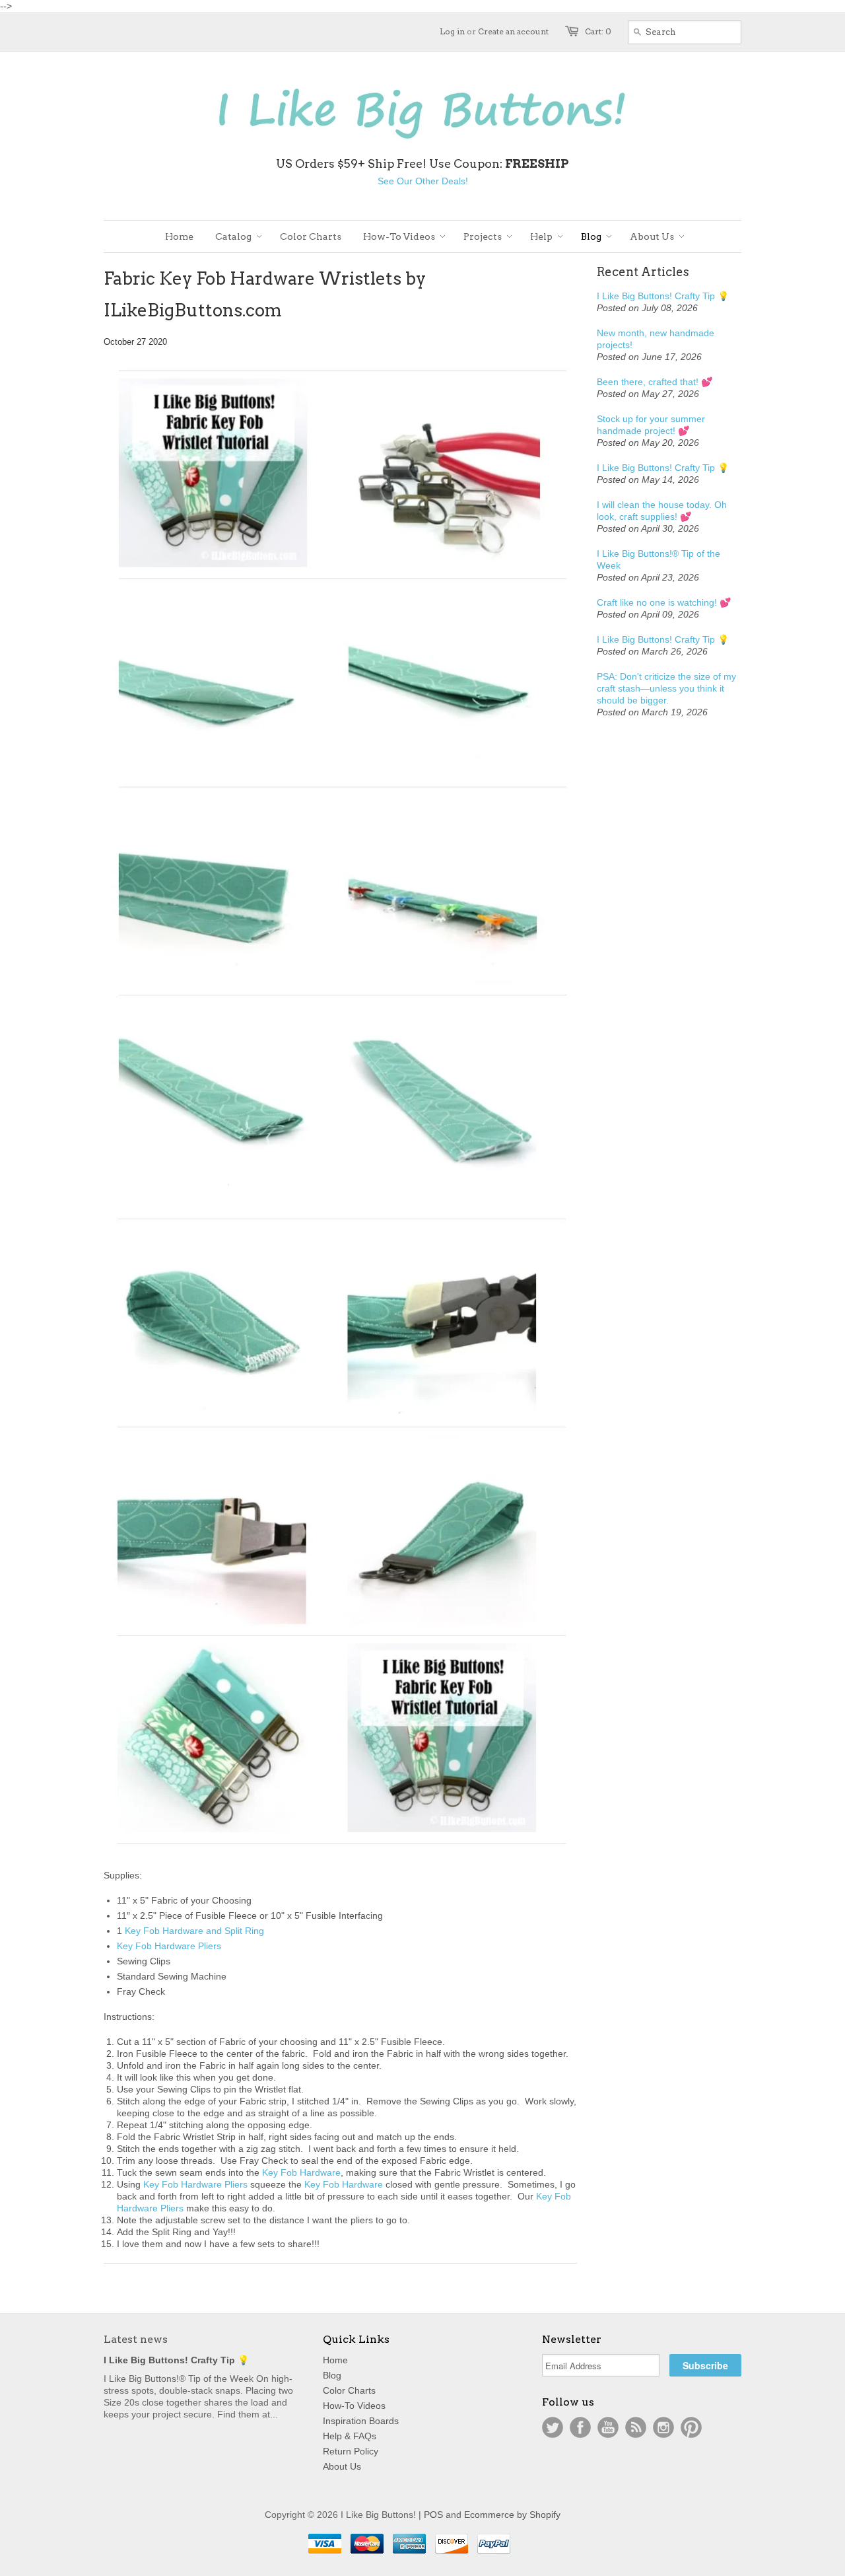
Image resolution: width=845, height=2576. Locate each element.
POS (433, 2515)
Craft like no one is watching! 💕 (664, 602)
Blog (332, 2375)
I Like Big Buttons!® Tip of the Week (659, 559)
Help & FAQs (350, 2436)
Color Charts (349, 2390)
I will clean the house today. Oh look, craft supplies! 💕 (662, 511)
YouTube (608, 2427)
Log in (452, 31)
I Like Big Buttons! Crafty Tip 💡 (663, 296)
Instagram (663, 2427)
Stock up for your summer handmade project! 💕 (651, 425)
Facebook (580, 2427)
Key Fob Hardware (301, 2172)
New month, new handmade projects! (656, 339)
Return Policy (351, 2451)
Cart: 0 (598, 31)
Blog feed (636, 2427)
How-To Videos (354, 2406)
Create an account (513, 31)
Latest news (136, 2339)
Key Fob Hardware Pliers (169, 1946)
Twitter (553, 2427)
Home (335, 2360)
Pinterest (691, 2427)
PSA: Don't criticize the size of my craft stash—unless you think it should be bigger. (666, 688)
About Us (342, 2466)
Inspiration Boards (361, 2421)
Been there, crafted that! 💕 (655, 382)
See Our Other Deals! (423, 181)
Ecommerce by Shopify (512, 2515)
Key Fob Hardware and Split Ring (194, 1931)
